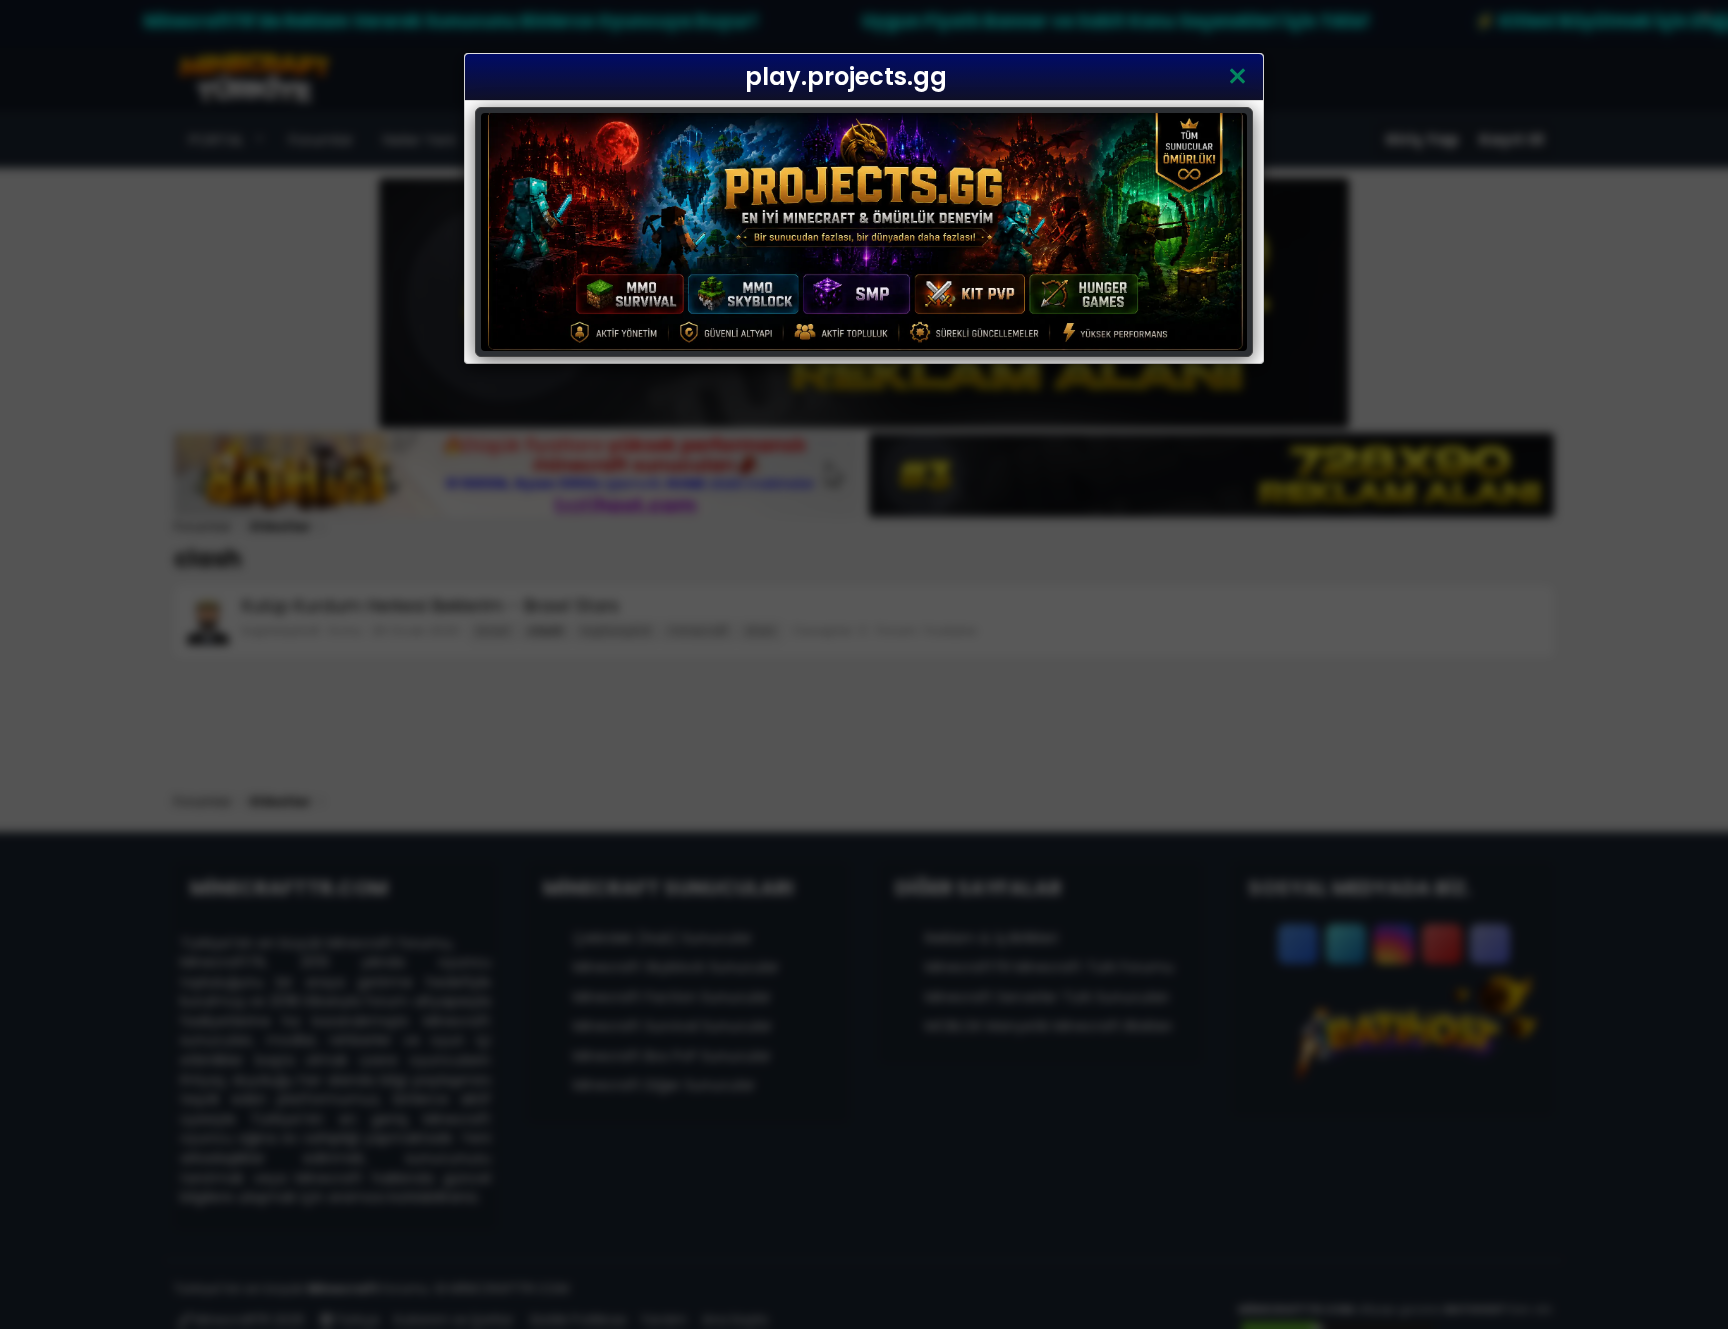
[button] (1237, 77)
